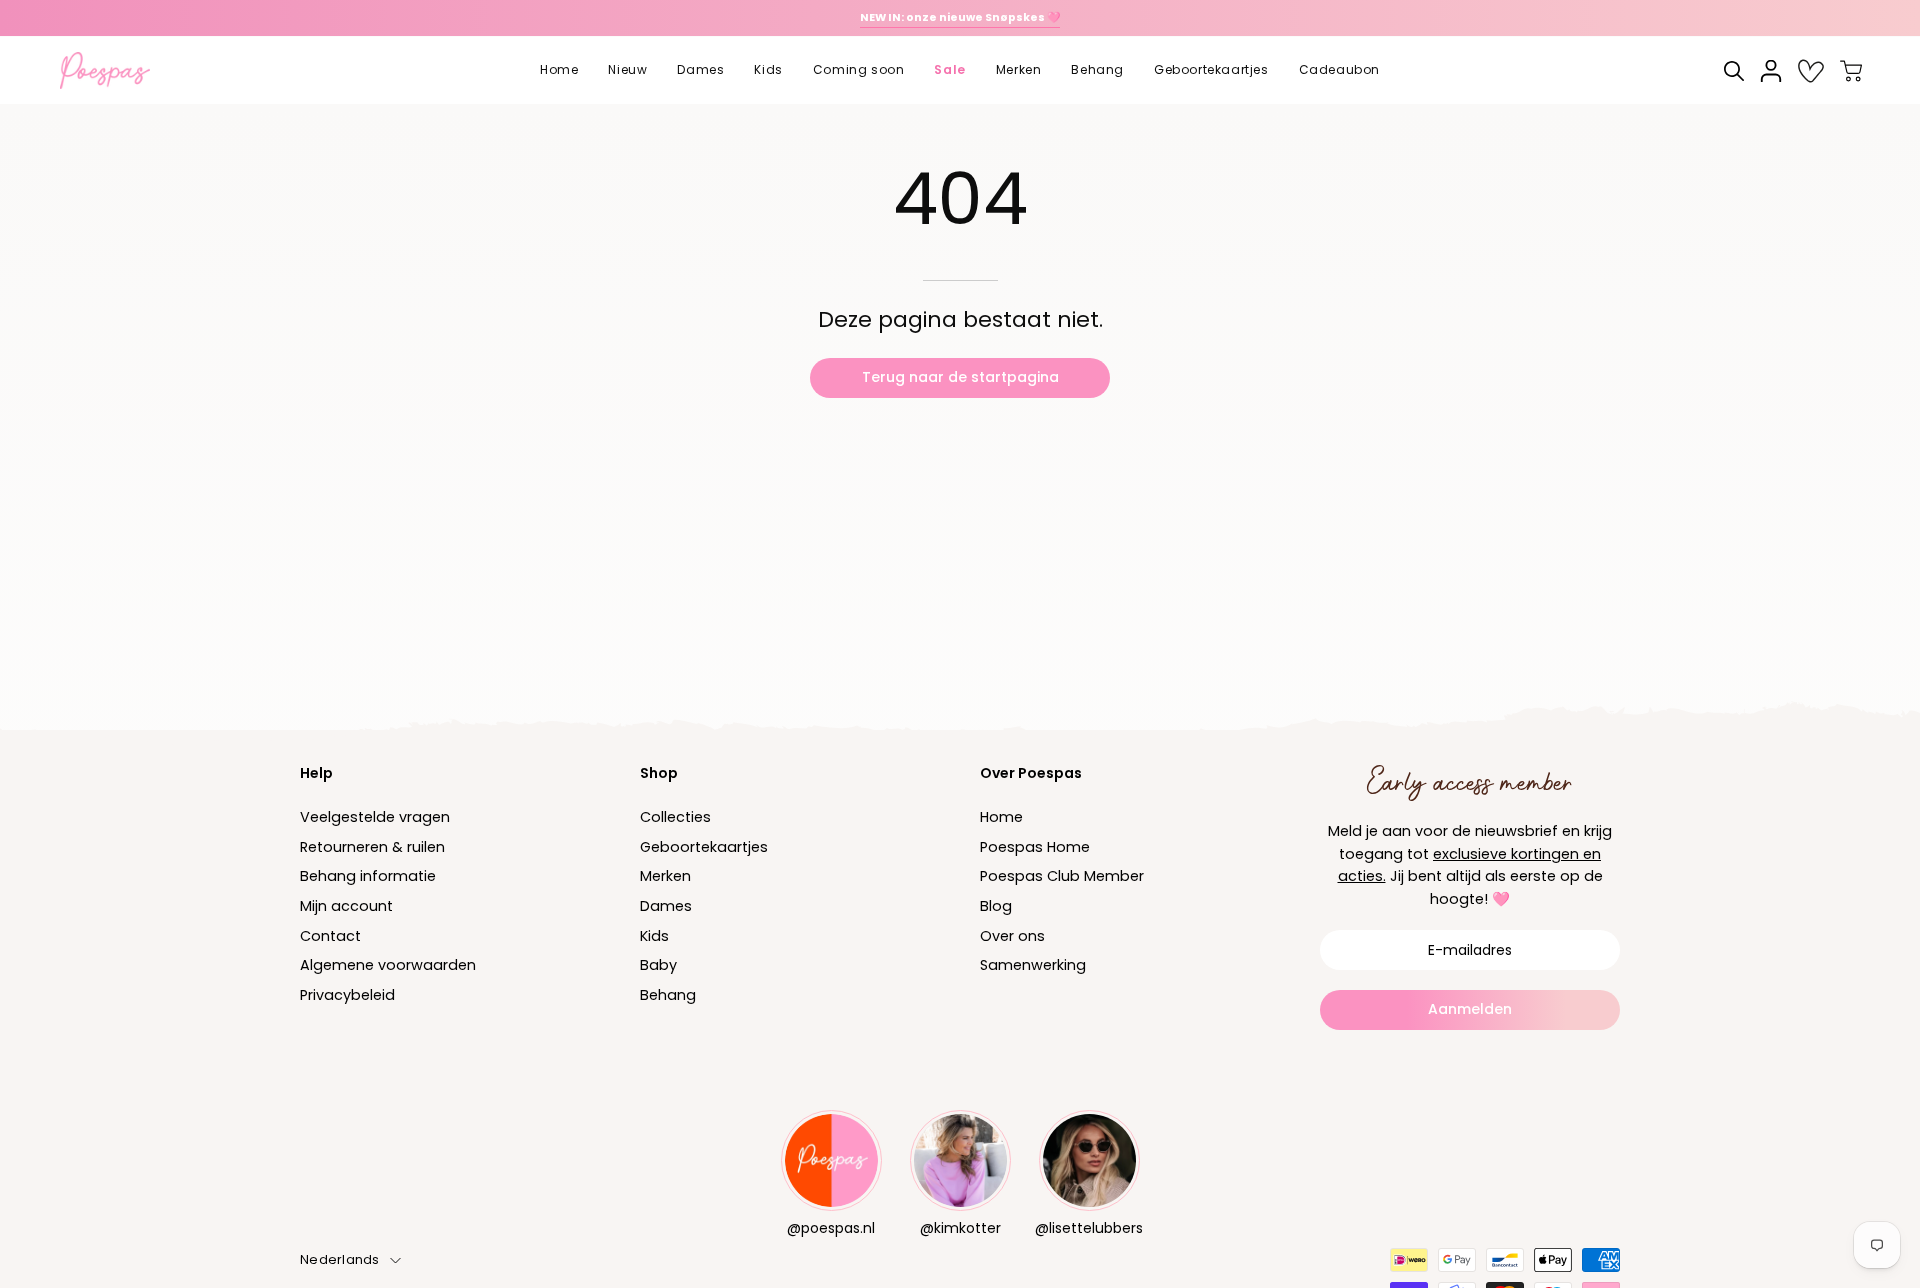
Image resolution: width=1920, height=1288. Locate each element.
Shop (659, 773)
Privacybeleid (347, 995)
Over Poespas (1031, 773)
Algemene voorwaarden (388, 966)
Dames (666, 906)
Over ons (1012, 936)
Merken (665, 877)
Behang (668, 995)
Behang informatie (368, 877)
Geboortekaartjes (704, 847)
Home (1001, 817)
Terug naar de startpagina (960, 377)
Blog (996, 906)
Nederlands (340, 1259)
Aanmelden (1470, 1009)
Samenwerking (1033, 966)
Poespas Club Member (1062, 877)
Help (316, 773)
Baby (658, 966)
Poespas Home (1035, 847)
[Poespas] (115, 70)
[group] (960, 18)
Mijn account (346, 906)
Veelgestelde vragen (375, 817)
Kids (654, 936)
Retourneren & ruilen (372, 847)
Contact (330, 936)
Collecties (675, 817)
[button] (627, 70)
